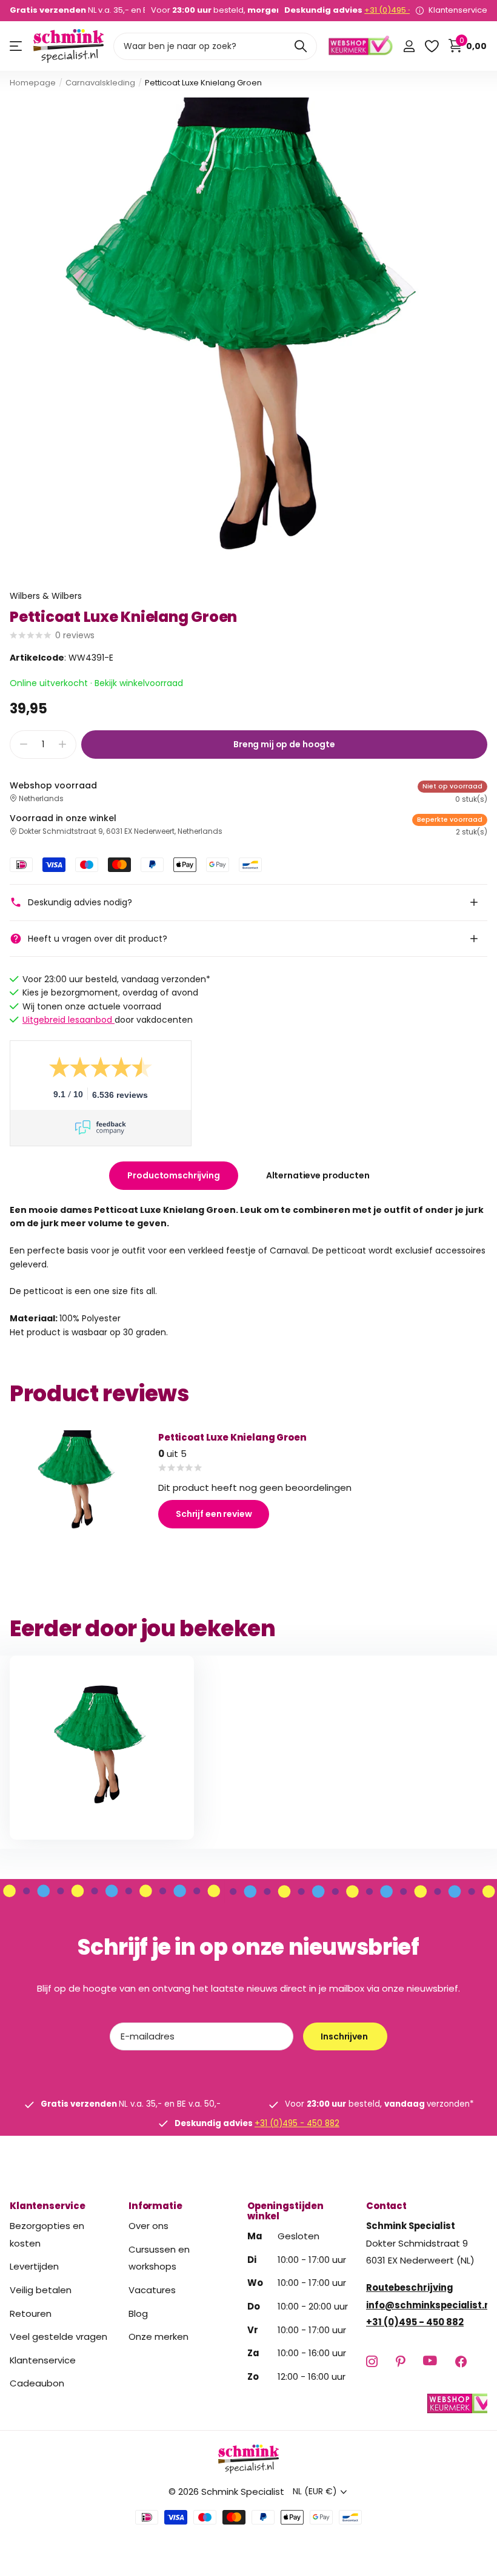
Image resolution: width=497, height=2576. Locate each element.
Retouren (31, 2313)
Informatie (155, 2206)
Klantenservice (48, 2206)
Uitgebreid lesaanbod (68, 1020)
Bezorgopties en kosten (47, 2234)
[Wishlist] (431, 46)
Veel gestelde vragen (58, 2337)
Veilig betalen (41, 2290)
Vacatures (152, 2290)
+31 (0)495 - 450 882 (405, 10)
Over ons (148, 2226)
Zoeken (300, 46)
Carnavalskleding (100, 83)
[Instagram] (372, 2361)
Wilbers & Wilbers (46, 596)
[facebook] (461, 2361)
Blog (138, 2313)
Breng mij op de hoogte (284, 744)
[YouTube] (430, 2361)
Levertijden (34, 2266)
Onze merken (158, 2337)
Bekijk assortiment (17, 46)
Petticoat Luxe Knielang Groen (232, 1437)
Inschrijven (345, 2036)
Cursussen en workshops (159, 2258)
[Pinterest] (400, 2361)
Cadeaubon (37, 2383)
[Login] (409, 46)
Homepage (33, 83)
